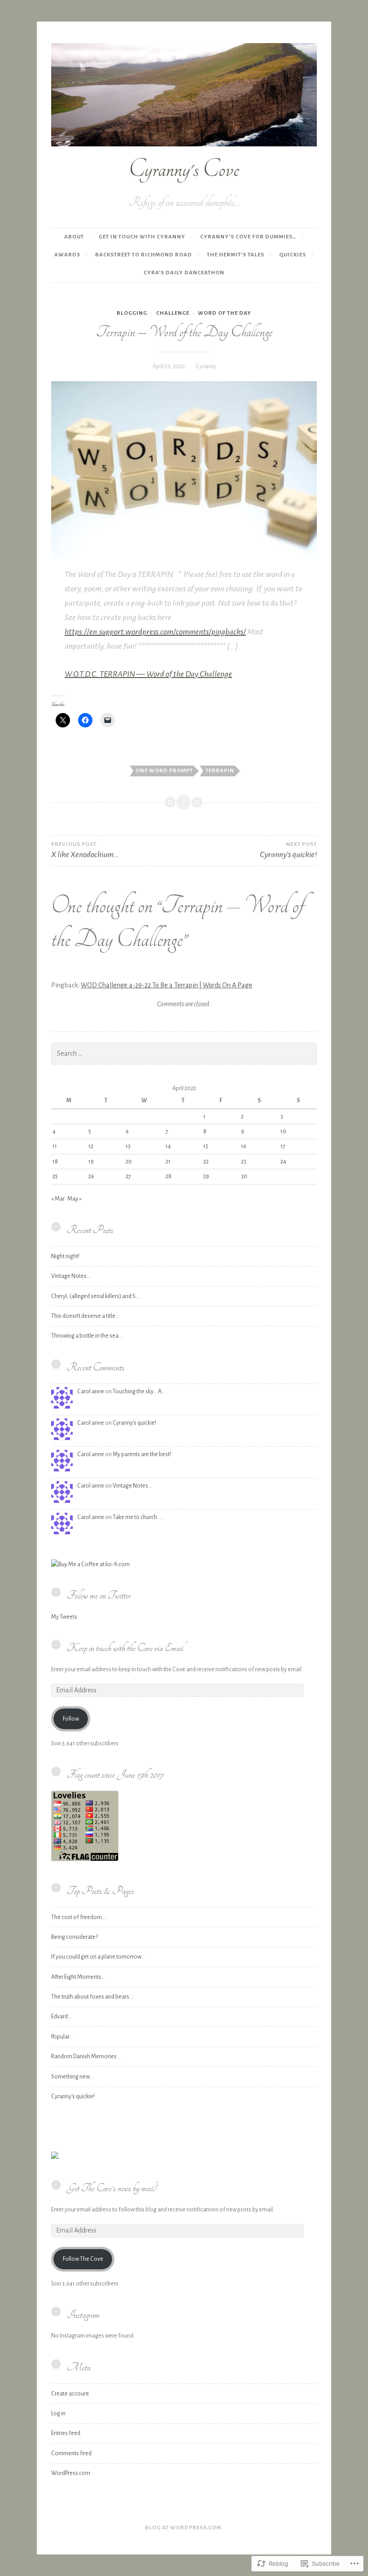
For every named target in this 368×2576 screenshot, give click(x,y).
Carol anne (91, 1391)
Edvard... (61, 2017)
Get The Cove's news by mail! (112, 2188)
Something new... (72, 2077)
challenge (173, 313)
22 (206, 1162)
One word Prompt (164, 771)
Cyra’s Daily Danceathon (184, 273)
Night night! (65, 1256)
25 (55, 1176)
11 (55, 1146)
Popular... (62, 2037)
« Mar (58, 1199)
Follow (71, 1719)
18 (55, 1162)
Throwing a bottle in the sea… (87, 1336)
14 (168, 1146)
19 (91, 1162)
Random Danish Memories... (86, 2056)
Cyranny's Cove (184, 169)
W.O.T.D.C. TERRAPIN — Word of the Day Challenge (148, 674)
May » (74, 1199)
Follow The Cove (83, 2259)
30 (244, 1176)
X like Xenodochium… (85, 850)
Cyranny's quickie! (73, 2096)
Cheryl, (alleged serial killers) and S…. (96, 1296)
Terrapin (220, 771)
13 (128, 1146)
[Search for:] (184, 1054)
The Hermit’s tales (236, 255)
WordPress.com (71, 2473)
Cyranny (206, 366)
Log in (58, 2413)
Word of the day (225, 313)
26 (91, 1176)
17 (283, 1146)
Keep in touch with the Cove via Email (125, 1648)
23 (244, 1162)
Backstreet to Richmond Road (144, 255)
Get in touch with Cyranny (142, 237)
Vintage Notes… (71, 1276)
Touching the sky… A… (139, 1391)
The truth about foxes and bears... (92, 1997)
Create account (70, 2394)
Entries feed (66, 2433)
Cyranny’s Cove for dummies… (248, 237)
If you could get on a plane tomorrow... (98, 1957)
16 (244, 1146)
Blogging (132, 313)
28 (169, 1176)
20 (129, 1162)
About (74, 237)
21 (168, 1162)
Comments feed (71, 2453)
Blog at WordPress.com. (184, 2528)
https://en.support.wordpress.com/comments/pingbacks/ (155, 632)
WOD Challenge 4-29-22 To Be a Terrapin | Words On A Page (166, 985)
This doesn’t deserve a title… (85, 1316)
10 (283, 1132)
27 (128, 1176)
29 (206, 1176)
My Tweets (64, 1617)
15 (206, 1146)
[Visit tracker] (55, 2157)
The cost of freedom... (79, 1917)
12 (91, 1146)
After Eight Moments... (78, 1977)
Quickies (293, 255)
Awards (67, 255)
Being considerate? (74, 1937)
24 (283, 1162)
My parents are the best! (142, 1454)
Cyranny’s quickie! (134, 1423)
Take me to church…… (139, 1517)
